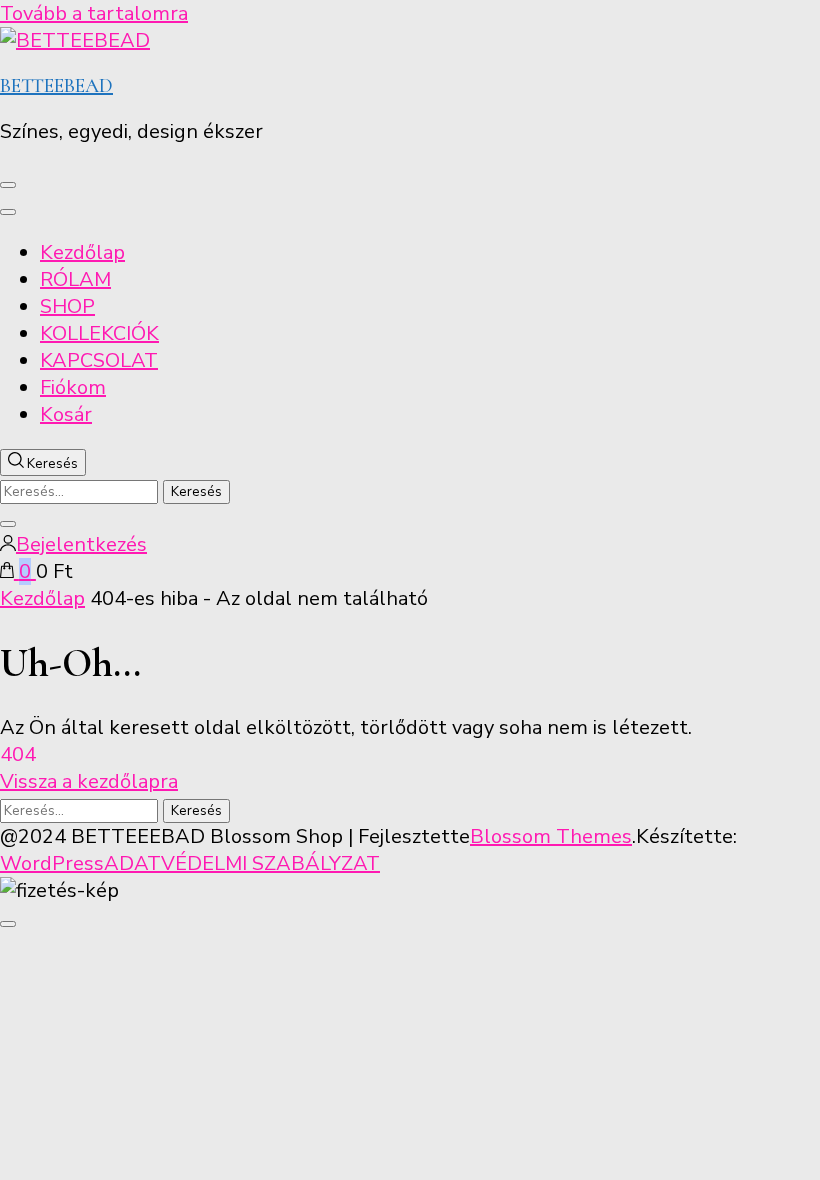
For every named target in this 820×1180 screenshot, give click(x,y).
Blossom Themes (551, 836)
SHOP (67, 306)
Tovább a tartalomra (94, 13)
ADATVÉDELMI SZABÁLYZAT (242, 863)
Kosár (66, 414)
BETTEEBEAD (56, 86)
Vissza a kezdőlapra (89, 781)
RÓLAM (75, 279)
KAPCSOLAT (99, 360)
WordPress (52, 863)
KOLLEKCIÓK (99, 333)
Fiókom (73, 387)
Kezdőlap (82, 252)
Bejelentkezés (81, 544)
